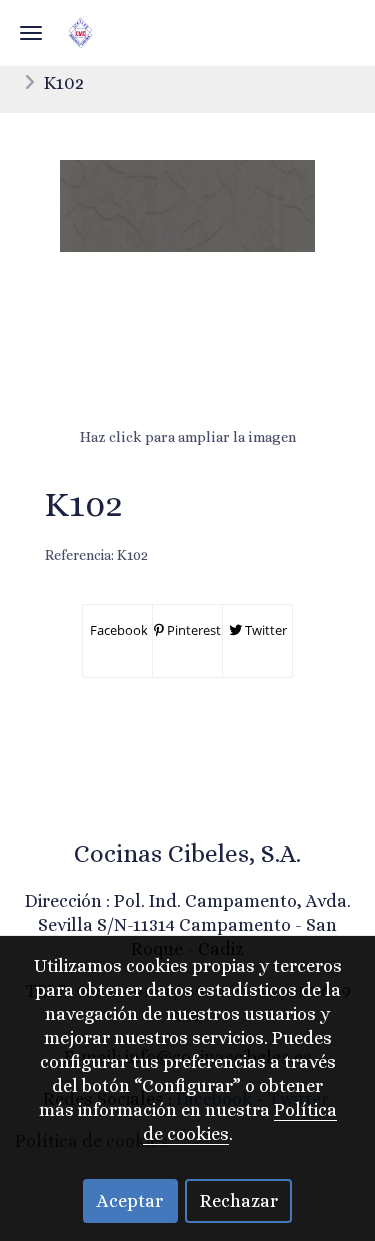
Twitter (264, 630)
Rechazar (239, 1201)
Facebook (117, 630)
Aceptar (130, 1201)
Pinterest (192, 630)
